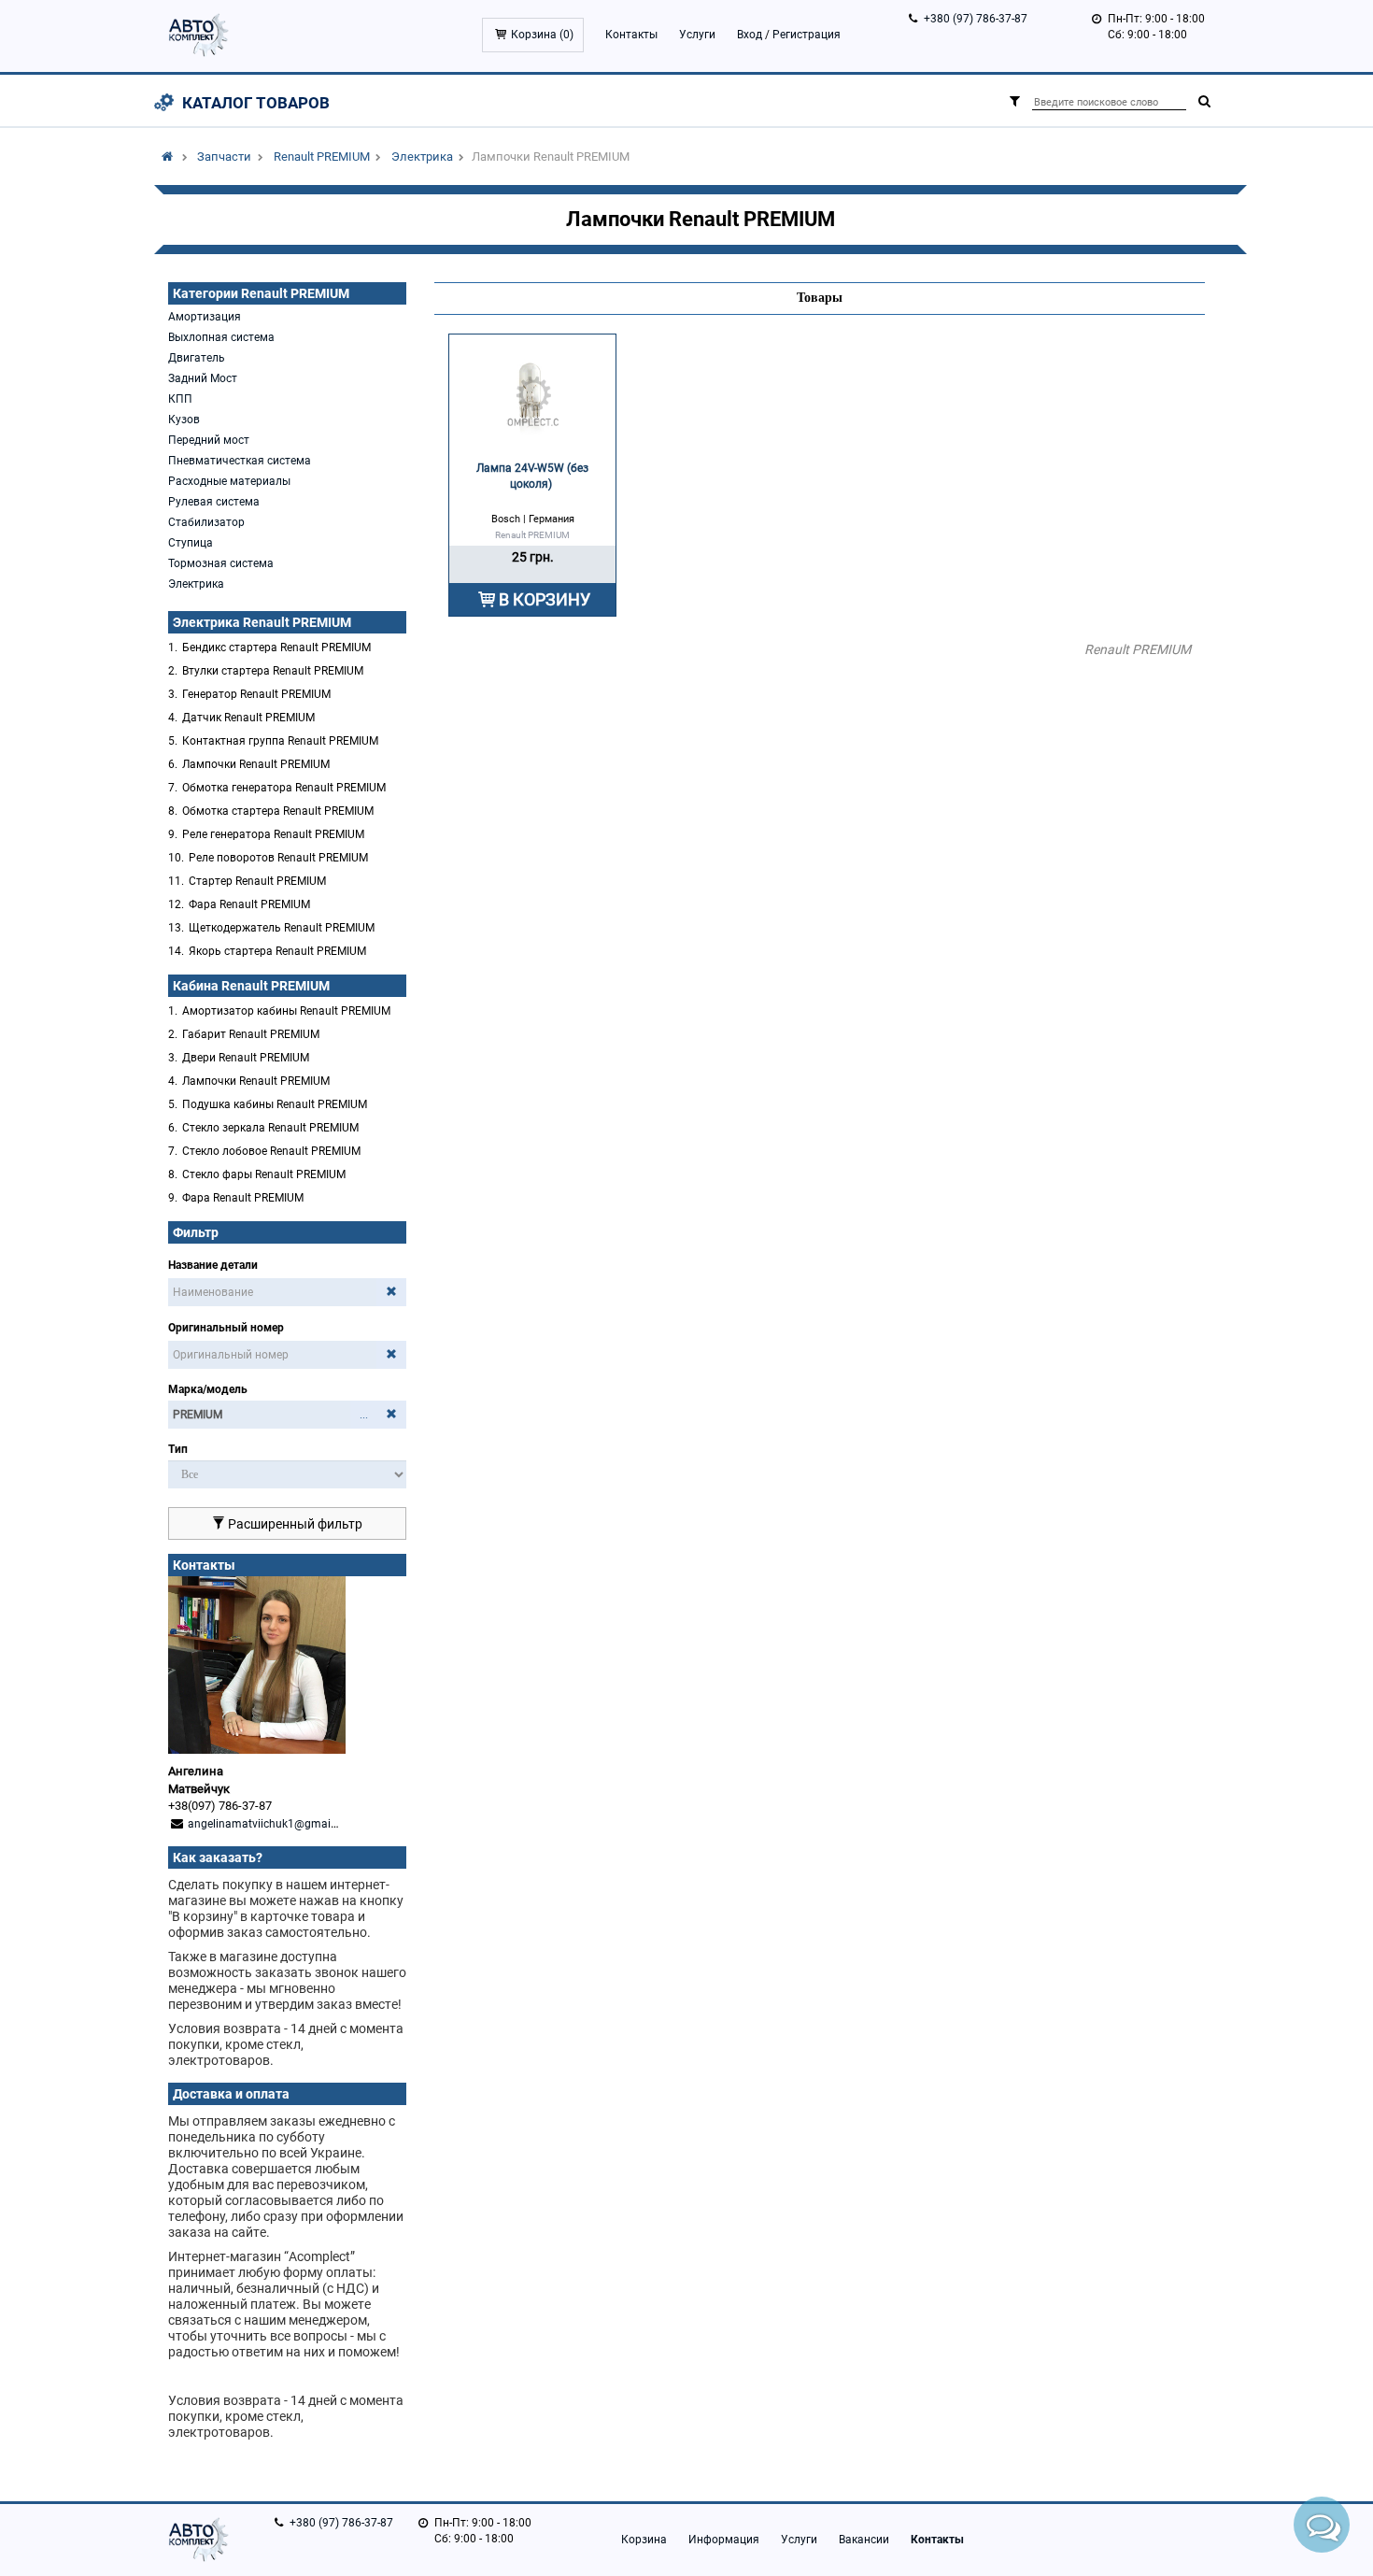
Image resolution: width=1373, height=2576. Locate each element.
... (364, 1415)
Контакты (631, 35)
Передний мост (209, 440)
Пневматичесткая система (240, 461)
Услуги (697, 35)
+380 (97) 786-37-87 (976, 19)
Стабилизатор (206, 522)
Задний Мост (203, 378)
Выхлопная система (221, 337)
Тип (178, 1449)
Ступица (191, 543)
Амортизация (205, 317)
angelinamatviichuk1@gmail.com (273, 1824)
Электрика (422, 157)
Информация (724, 2540)
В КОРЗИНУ (545, 599)
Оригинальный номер (226, 1328)
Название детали (213, 1265)
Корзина (644, 2540)
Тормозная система (221, 563)
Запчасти (224, 157)
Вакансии (864, 2540)
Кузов (184, 420)
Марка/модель (208, 1389)
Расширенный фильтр (294, 1524)
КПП (180, 399)
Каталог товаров (256, 103)
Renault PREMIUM (322, 157)
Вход (750, 35)
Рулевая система (214, 502)
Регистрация (807, 35)
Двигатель (197, 358)
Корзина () (542, 35)
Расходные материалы (229, 481)
